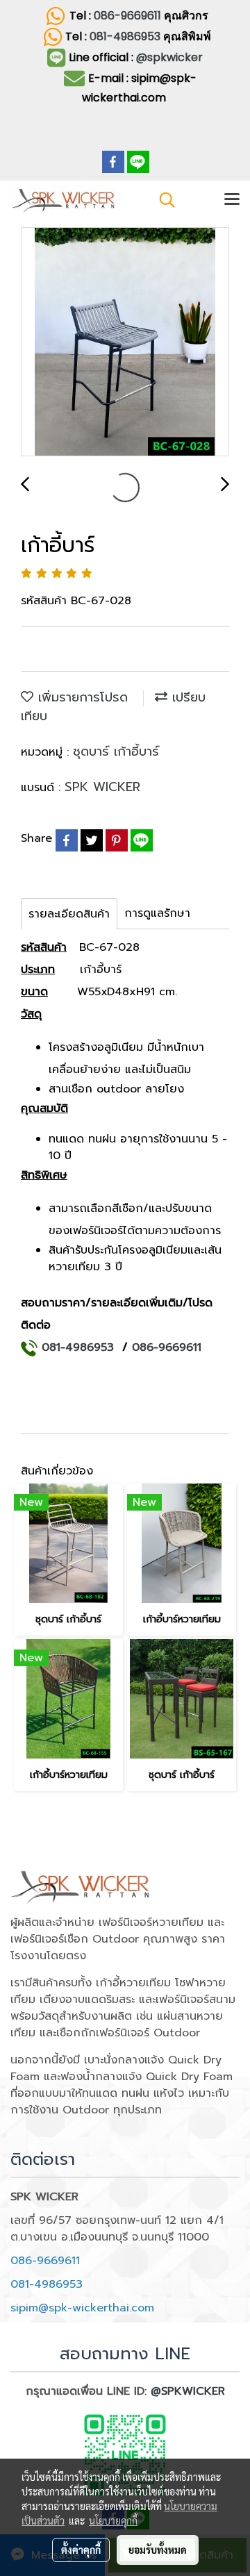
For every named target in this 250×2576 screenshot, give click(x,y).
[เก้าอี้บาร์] (125, 342)
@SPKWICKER (188, 2391)
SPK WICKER (102, 787)
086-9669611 (127, 16)
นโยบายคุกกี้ (113, 2520)
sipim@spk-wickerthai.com (82, 2308)
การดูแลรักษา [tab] (157, 913)
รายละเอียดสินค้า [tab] (69, 914)
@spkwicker (169, 57)
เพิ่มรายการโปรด (81, 697)
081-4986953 (126, 36)
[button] (162, 200)
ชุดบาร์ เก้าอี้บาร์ (116, 751)
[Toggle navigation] (232, 200)
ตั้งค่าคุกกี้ (81, 2550)
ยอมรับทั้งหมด (158, 2550)
